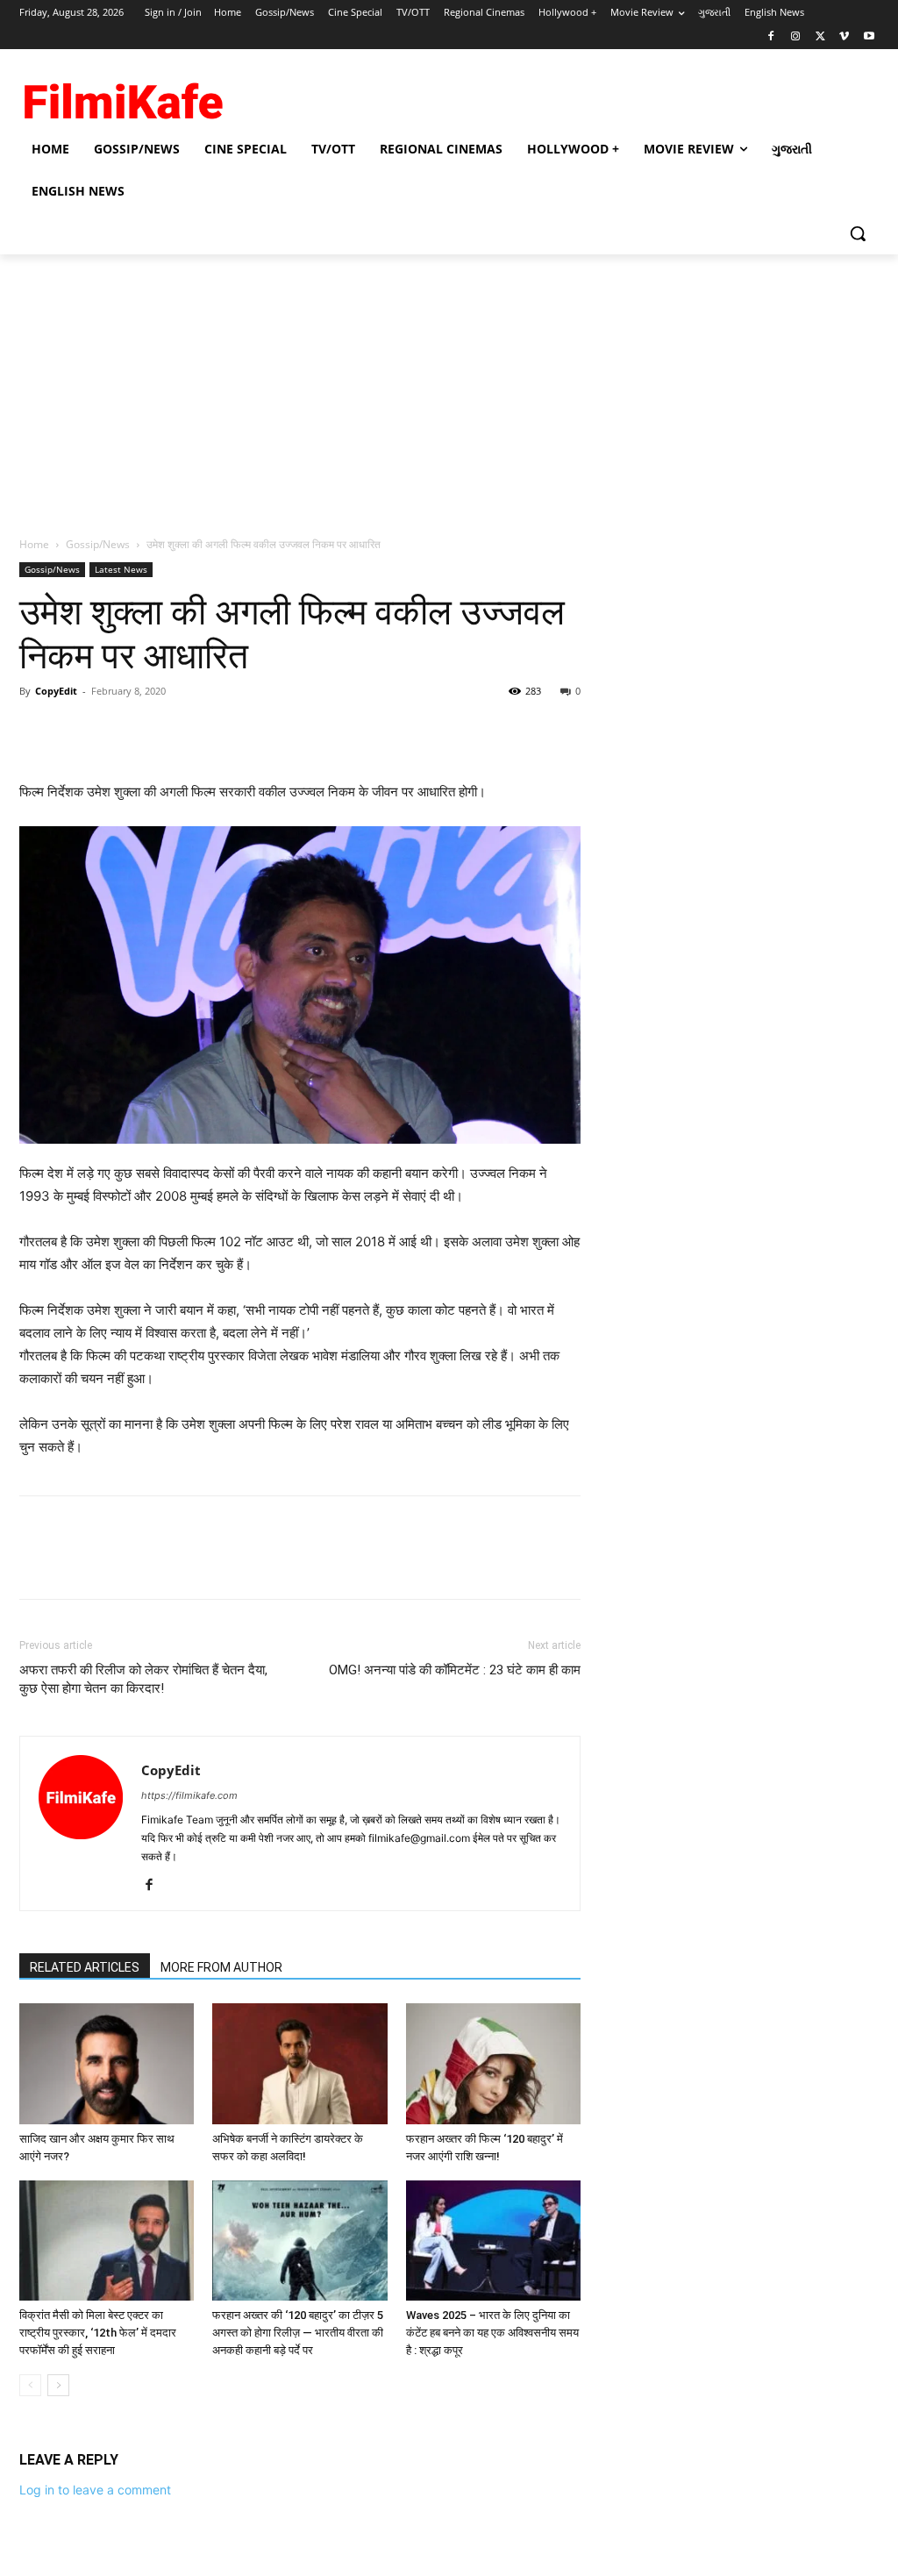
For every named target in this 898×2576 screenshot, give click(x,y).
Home (34, 544)
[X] (820, 37)
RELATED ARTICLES (85, 1967)
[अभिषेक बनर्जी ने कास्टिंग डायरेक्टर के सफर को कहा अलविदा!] (299, 2063)
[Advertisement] (449, 386)
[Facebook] (771, 37)
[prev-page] (30, 2385)
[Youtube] (869, 37)
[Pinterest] (118, 731)
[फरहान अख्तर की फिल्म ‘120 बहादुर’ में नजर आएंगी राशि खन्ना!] (493, 2063)
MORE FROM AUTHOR (221, 1967)
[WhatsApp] (158, 731)
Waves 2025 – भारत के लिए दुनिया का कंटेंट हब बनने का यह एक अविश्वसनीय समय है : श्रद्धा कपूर (492, 2333)
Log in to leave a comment (95, 2490)
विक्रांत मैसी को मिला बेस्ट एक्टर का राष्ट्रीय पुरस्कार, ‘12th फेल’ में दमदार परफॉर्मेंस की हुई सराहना (98, 2333)
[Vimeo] (844, 37)
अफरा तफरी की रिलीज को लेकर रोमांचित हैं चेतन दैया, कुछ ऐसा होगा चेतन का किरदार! (143, 1679)
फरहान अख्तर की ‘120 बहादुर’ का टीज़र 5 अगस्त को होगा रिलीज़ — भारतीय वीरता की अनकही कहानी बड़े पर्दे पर (298, 2333)
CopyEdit (56, 691)
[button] (858, 233)
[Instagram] (796, 37)
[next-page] (58, 2385)
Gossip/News (98, 544)
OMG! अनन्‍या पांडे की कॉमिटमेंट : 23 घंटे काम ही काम (455, 1670)
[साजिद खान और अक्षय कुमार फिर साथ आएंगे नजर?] (107, 2063)
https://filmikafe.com (189, 1795)
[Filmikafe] (122, 97)
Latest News (121, 569)
